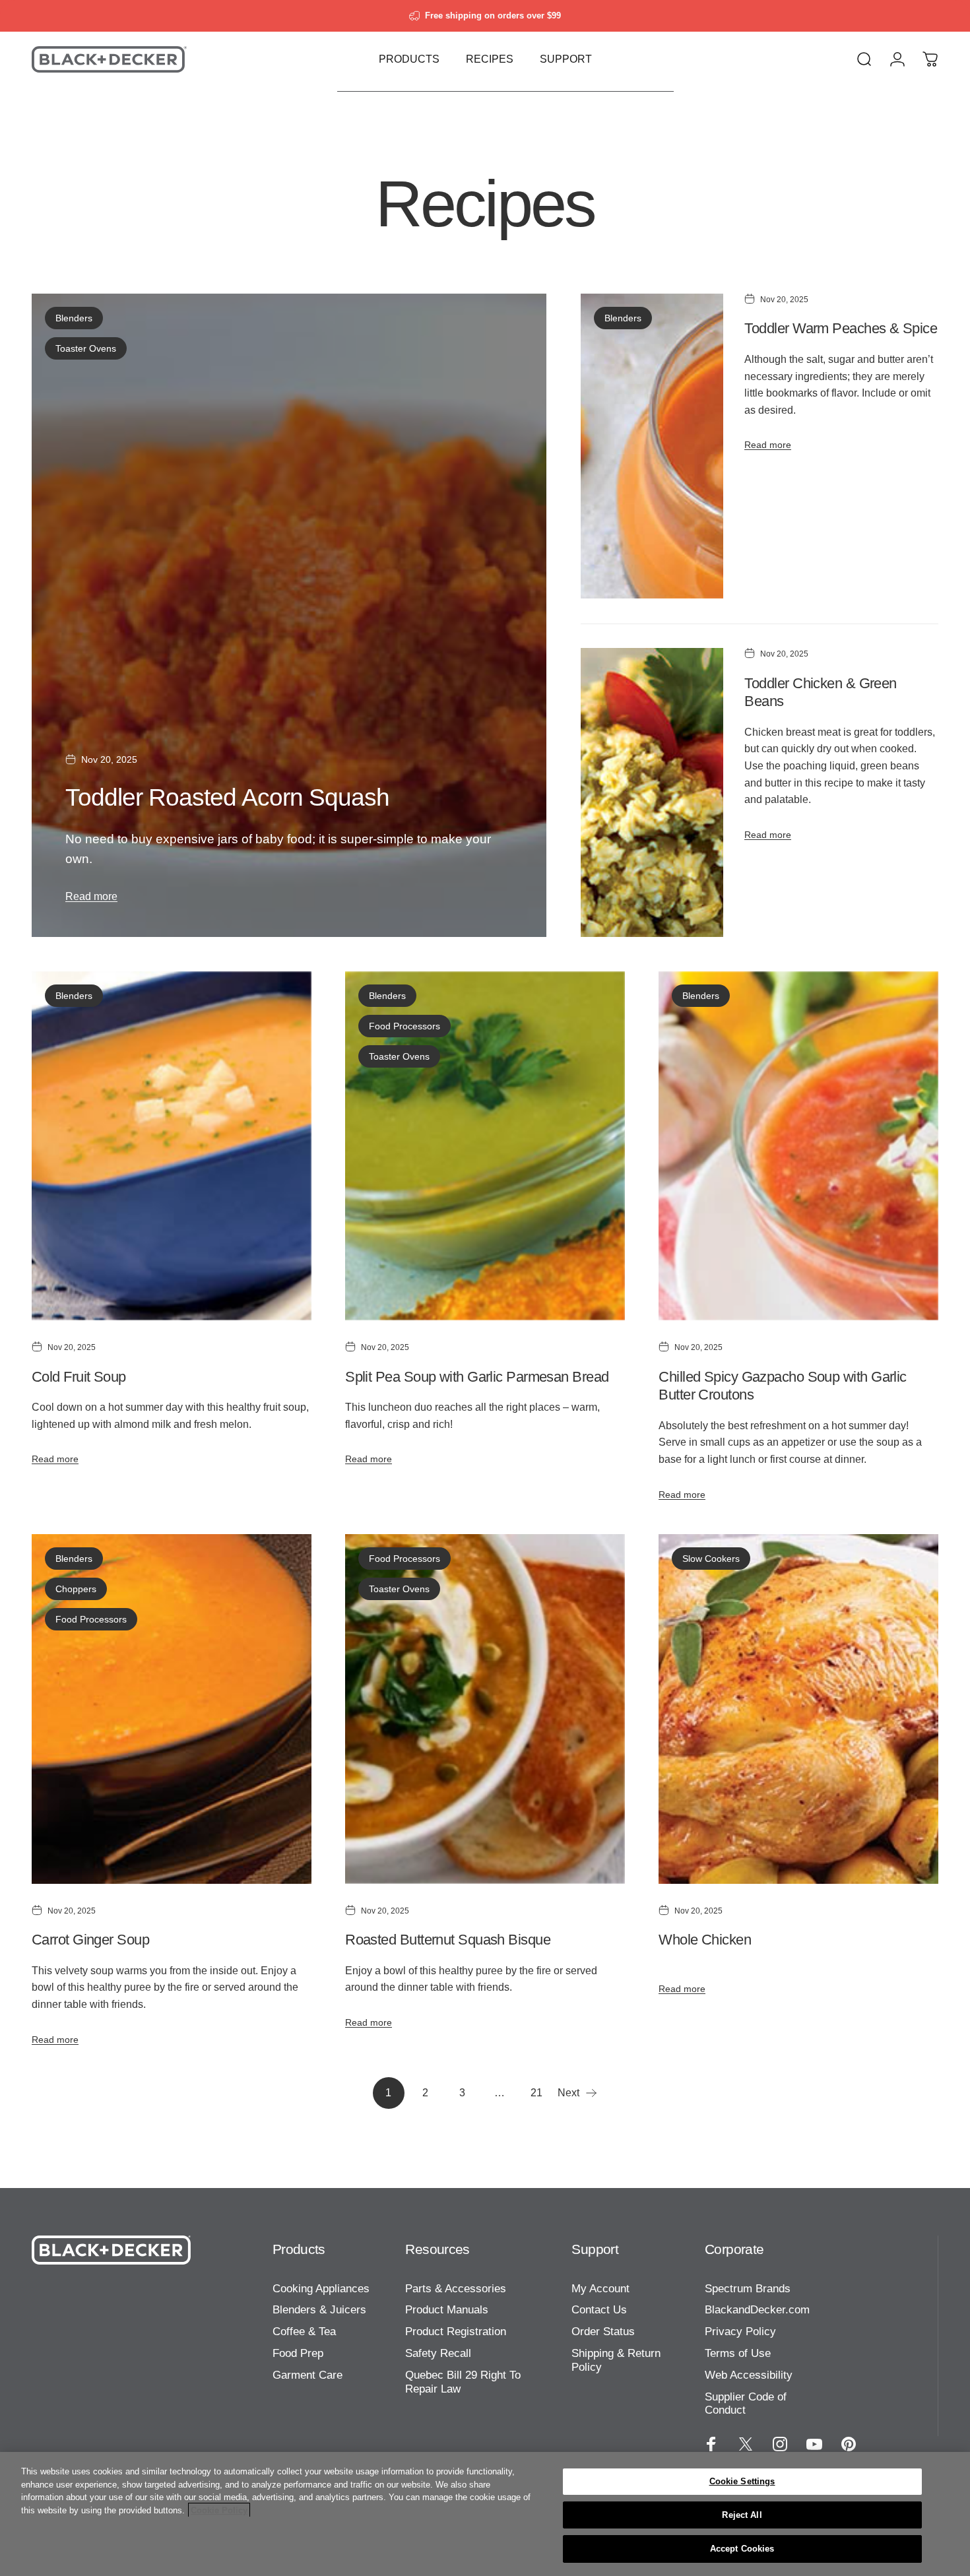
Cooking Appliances (321, 2289)
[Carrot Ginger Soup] (172, 1709)
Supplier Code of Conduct (746, 2404)
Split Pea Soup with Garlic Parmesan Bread (477, 1377)
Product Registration (456, 2332)
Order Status (603, 2332)
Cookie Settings (742, 2481)
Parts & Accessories (456, 2289)
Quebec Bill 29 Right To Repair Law (463, 2382)
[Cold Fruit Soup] (172, 1146)
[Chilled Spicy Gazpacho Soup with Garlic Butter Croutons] (798, 1146)
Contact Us (599, 2310)
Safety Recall (438, 2353)
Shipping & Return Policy (616, 2360)
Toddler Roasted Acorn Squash (227, 797)
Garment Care (307, 2375)
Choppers (76, 1589)
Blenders (74, 318)
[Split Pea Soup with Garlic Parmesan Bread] (485, 1146)
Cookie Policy (219, 2510)
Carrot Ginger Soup (90, 1940)
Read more (91, 896)
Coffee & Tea (304, 2332)
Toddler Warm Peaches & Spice (841, 328)
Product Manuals (447, 2310)
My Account (600, 2289)
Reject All (742, 2515)
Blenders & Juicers (319, 2310)
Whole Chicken (705, 1940)
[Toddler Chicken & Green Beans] (652, 792)
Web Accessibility (749, 2375)
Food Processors (404, 1026)
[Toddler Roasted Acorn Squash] (289, 615)
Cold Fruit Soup (79, 1377)
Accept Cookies (742, 2549)
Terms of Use (738, 2353)
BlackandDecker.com (757, 2310)
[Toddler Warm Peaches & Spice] (652, 446)
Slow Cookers (711, 1559)
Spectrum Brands (748, 2289)
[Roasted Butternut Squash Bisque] (485, 1709)
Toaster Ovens (86, 348)
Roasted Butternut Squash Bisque (448, 1940)
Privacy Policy (740, 2332)
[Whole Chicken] (798, 1709)
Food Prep (298, 2353)
